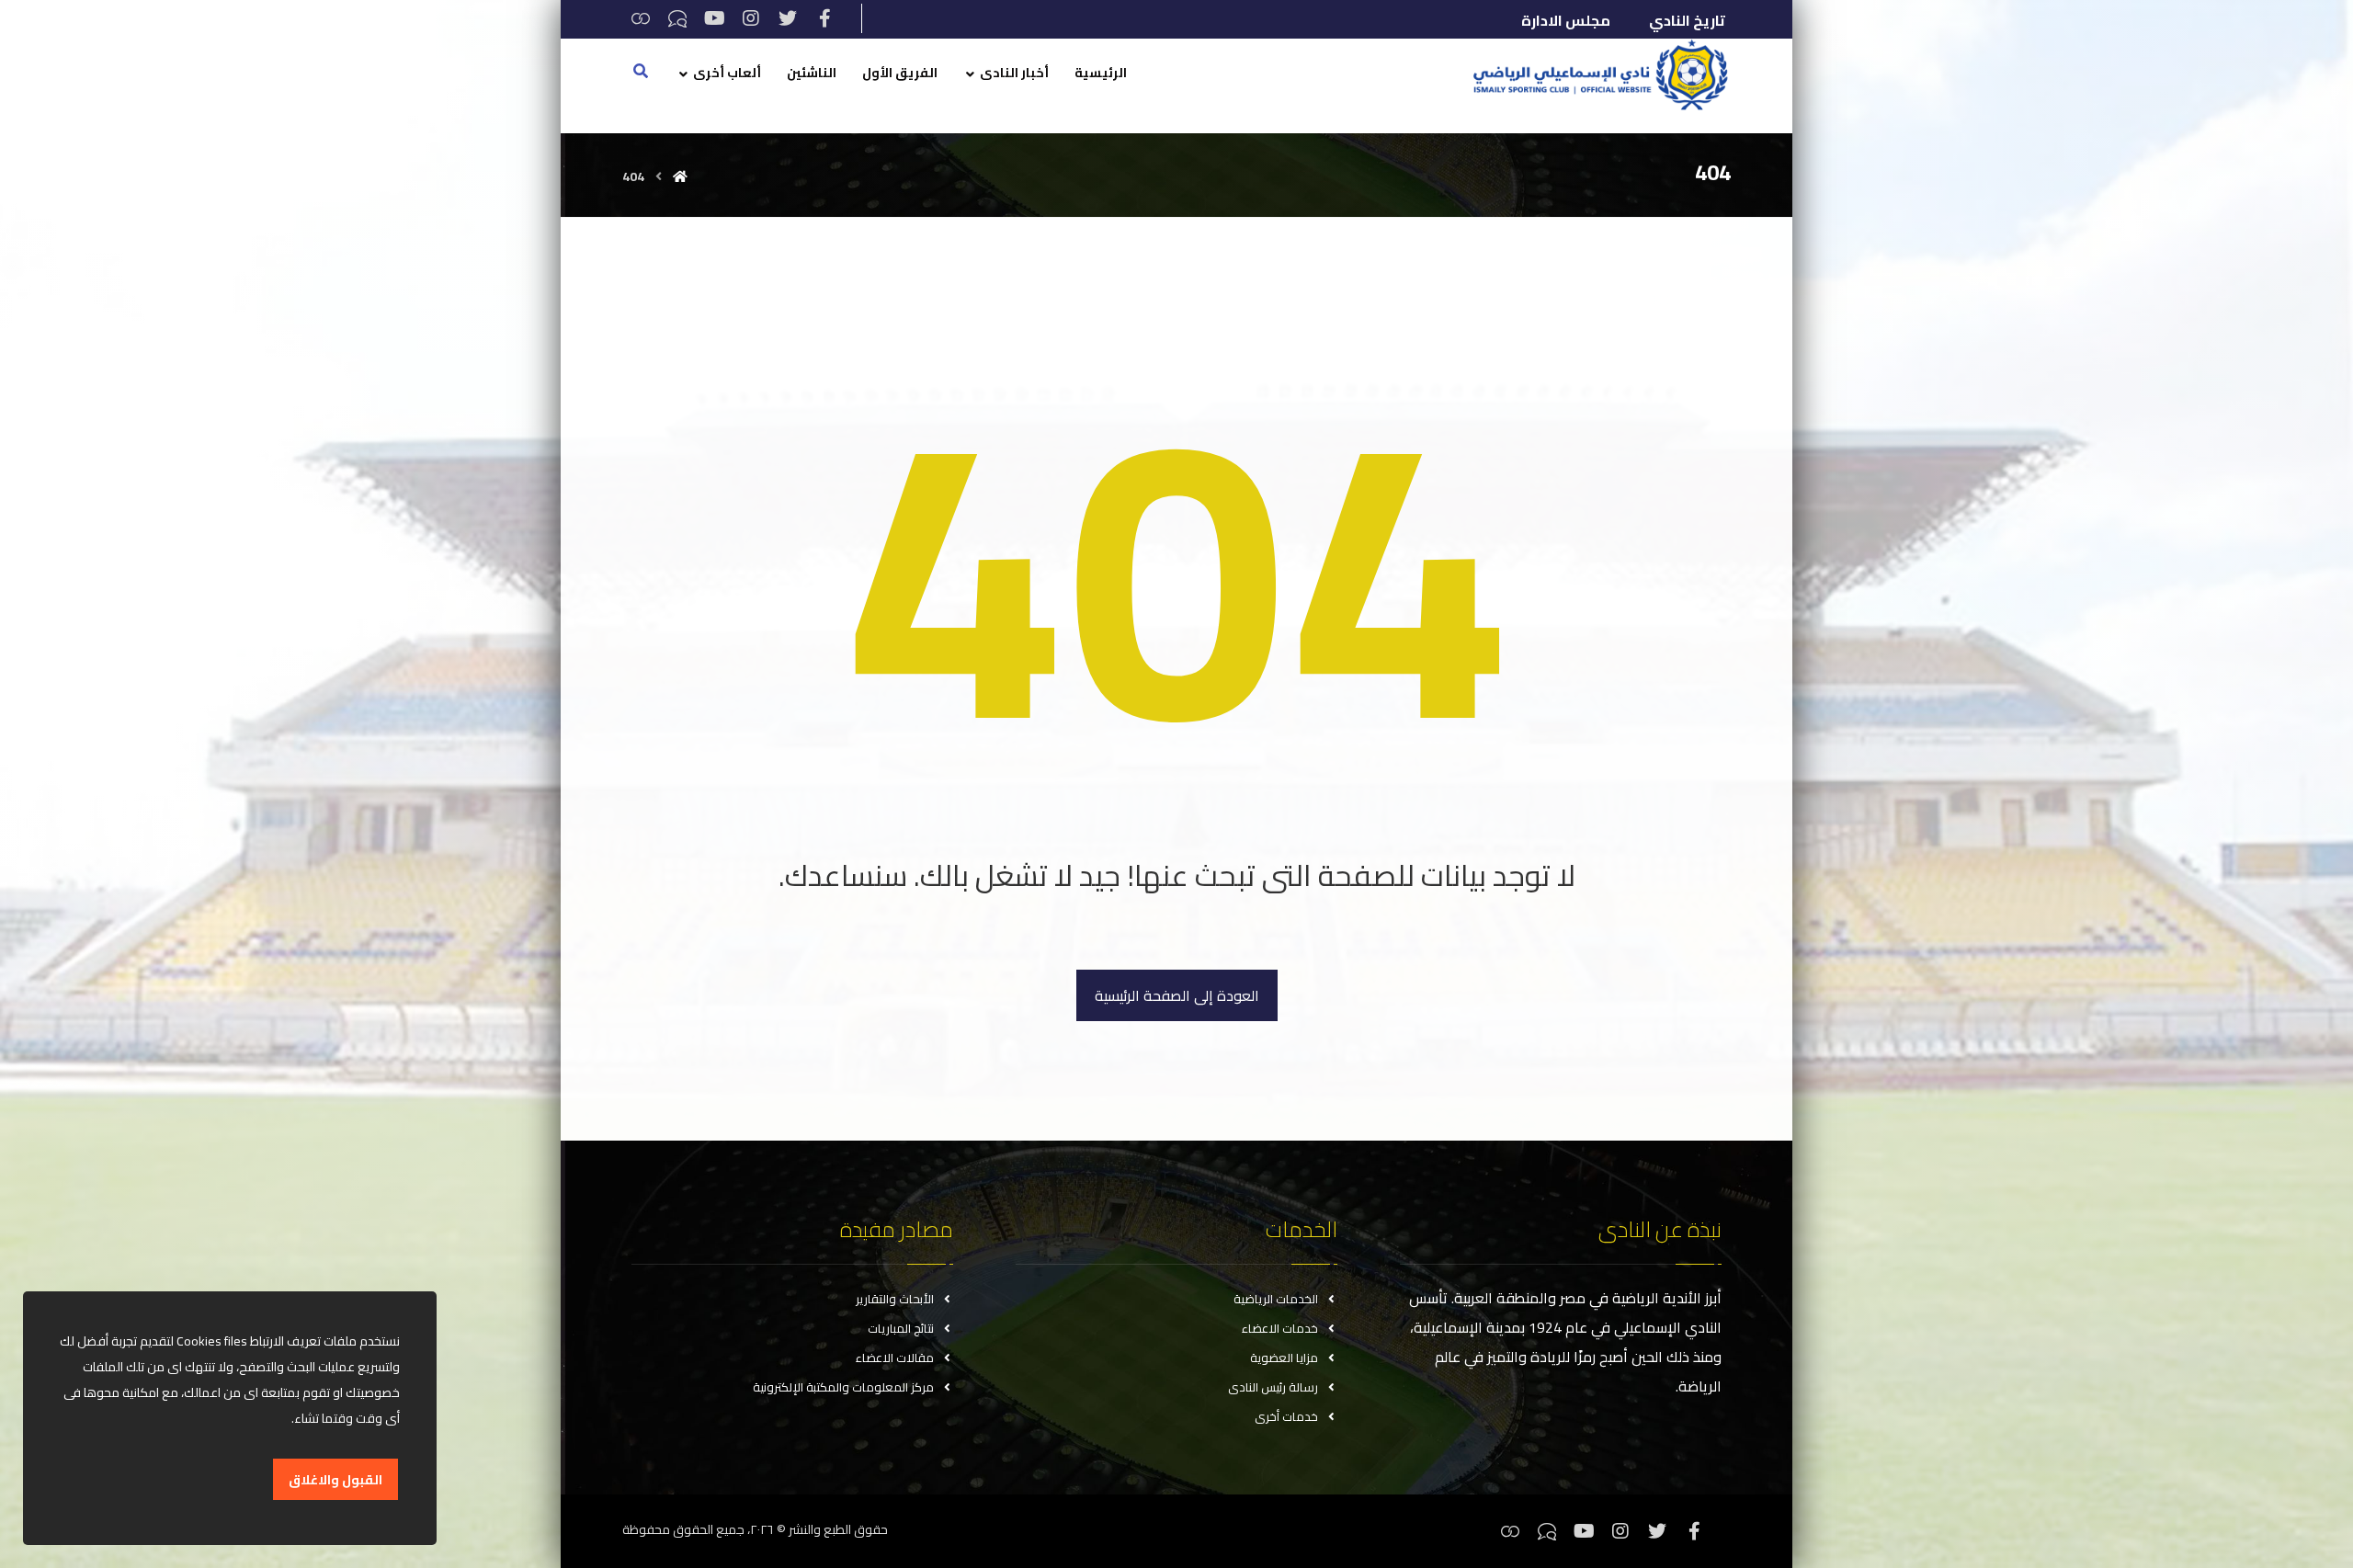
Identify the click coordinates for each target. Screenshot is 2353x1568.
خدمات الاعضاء (1280, 1328)
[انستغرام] (751, 18)
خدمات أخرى (1286, 1416)
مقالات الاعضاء (895, 1358)
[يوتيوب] (714, 18)
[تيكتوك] (677, 18)
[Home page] (680, 176)
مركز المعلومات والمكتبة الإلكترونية (843, 1387)
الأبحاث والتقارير (895, 1299)
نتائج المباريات (901, 1328)
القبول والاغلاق (335, 1480)
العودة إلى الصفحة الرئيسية (1177, 995)
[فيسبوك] (824, 18)
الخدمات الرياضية (1276, 1299)
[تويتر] (788, 18)
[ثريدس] (641, 18)
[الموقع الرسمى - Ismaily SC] (1596, 74)
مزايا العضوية (1284, 1358)
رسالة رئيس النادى (1273, 1387)
